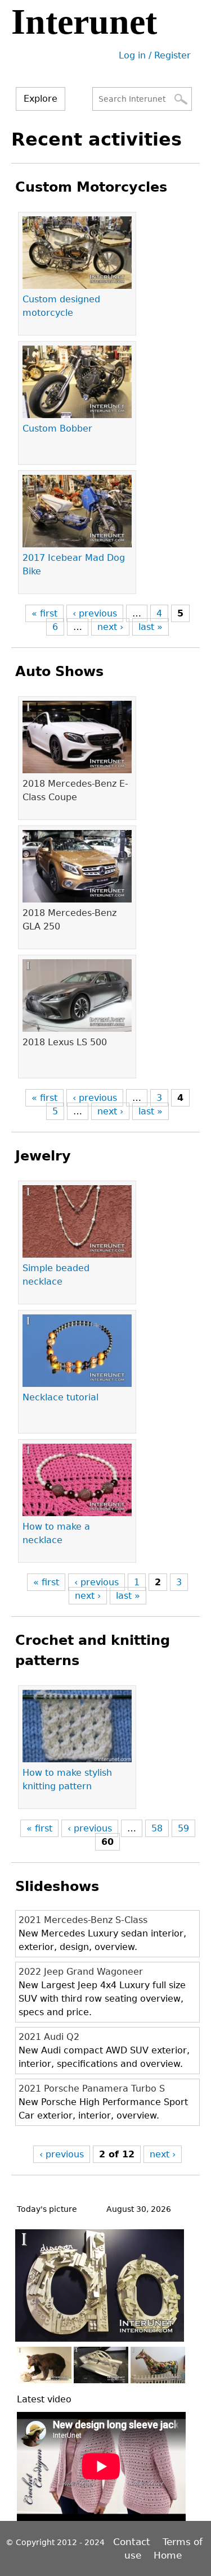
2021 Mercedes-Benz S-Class (83, 1920)
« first (44, 613)
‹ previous (95, 613)
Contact (133, 2542)
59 (183, 1828)
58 (157, 1828)
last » (151, 627)
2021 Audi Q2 (49, 2037)
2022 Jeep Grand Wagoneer (81, 1972)
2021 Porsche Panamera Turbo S (92, 2089)
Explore (41, 99)
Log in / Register (155, 55)
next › (110, 627)
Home (168, 2555)
